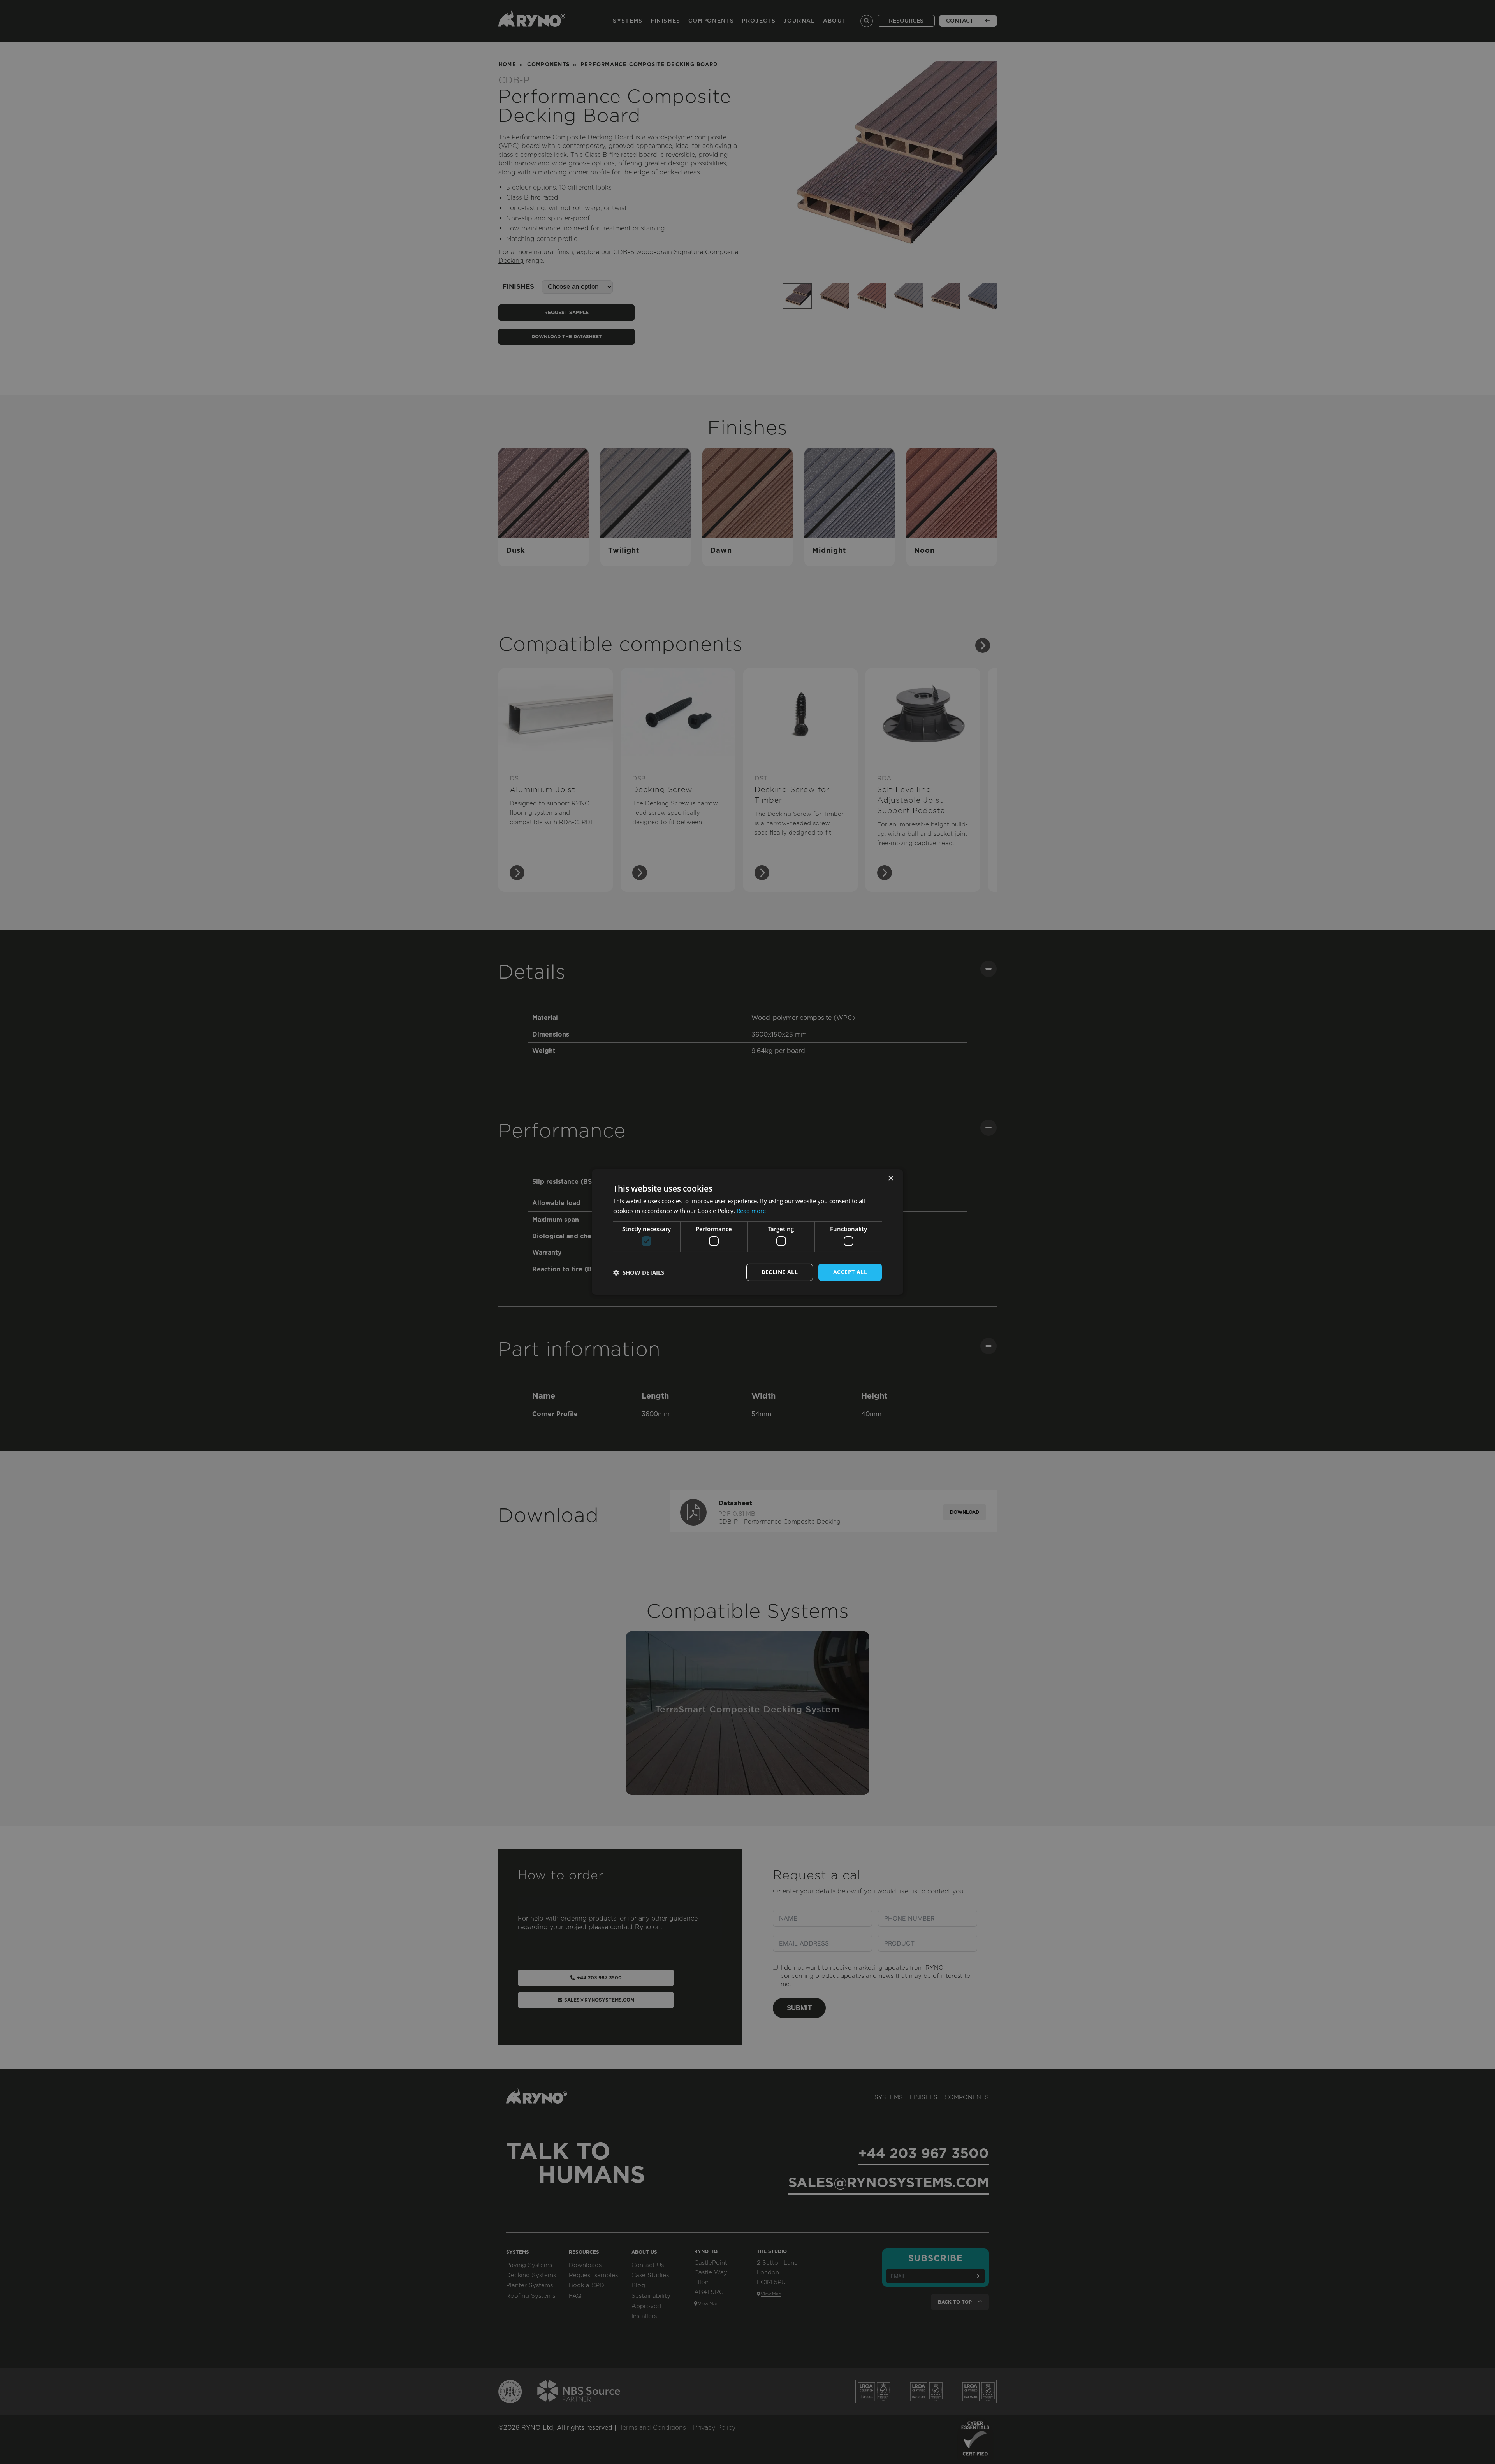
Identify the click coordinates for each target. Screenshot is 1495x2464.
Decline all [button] (780, 1272)
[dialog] (747, 1232)
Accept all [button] (850, 1272)
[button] (639, 1272)
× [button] (891, 1178)
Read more (751, 1211)
